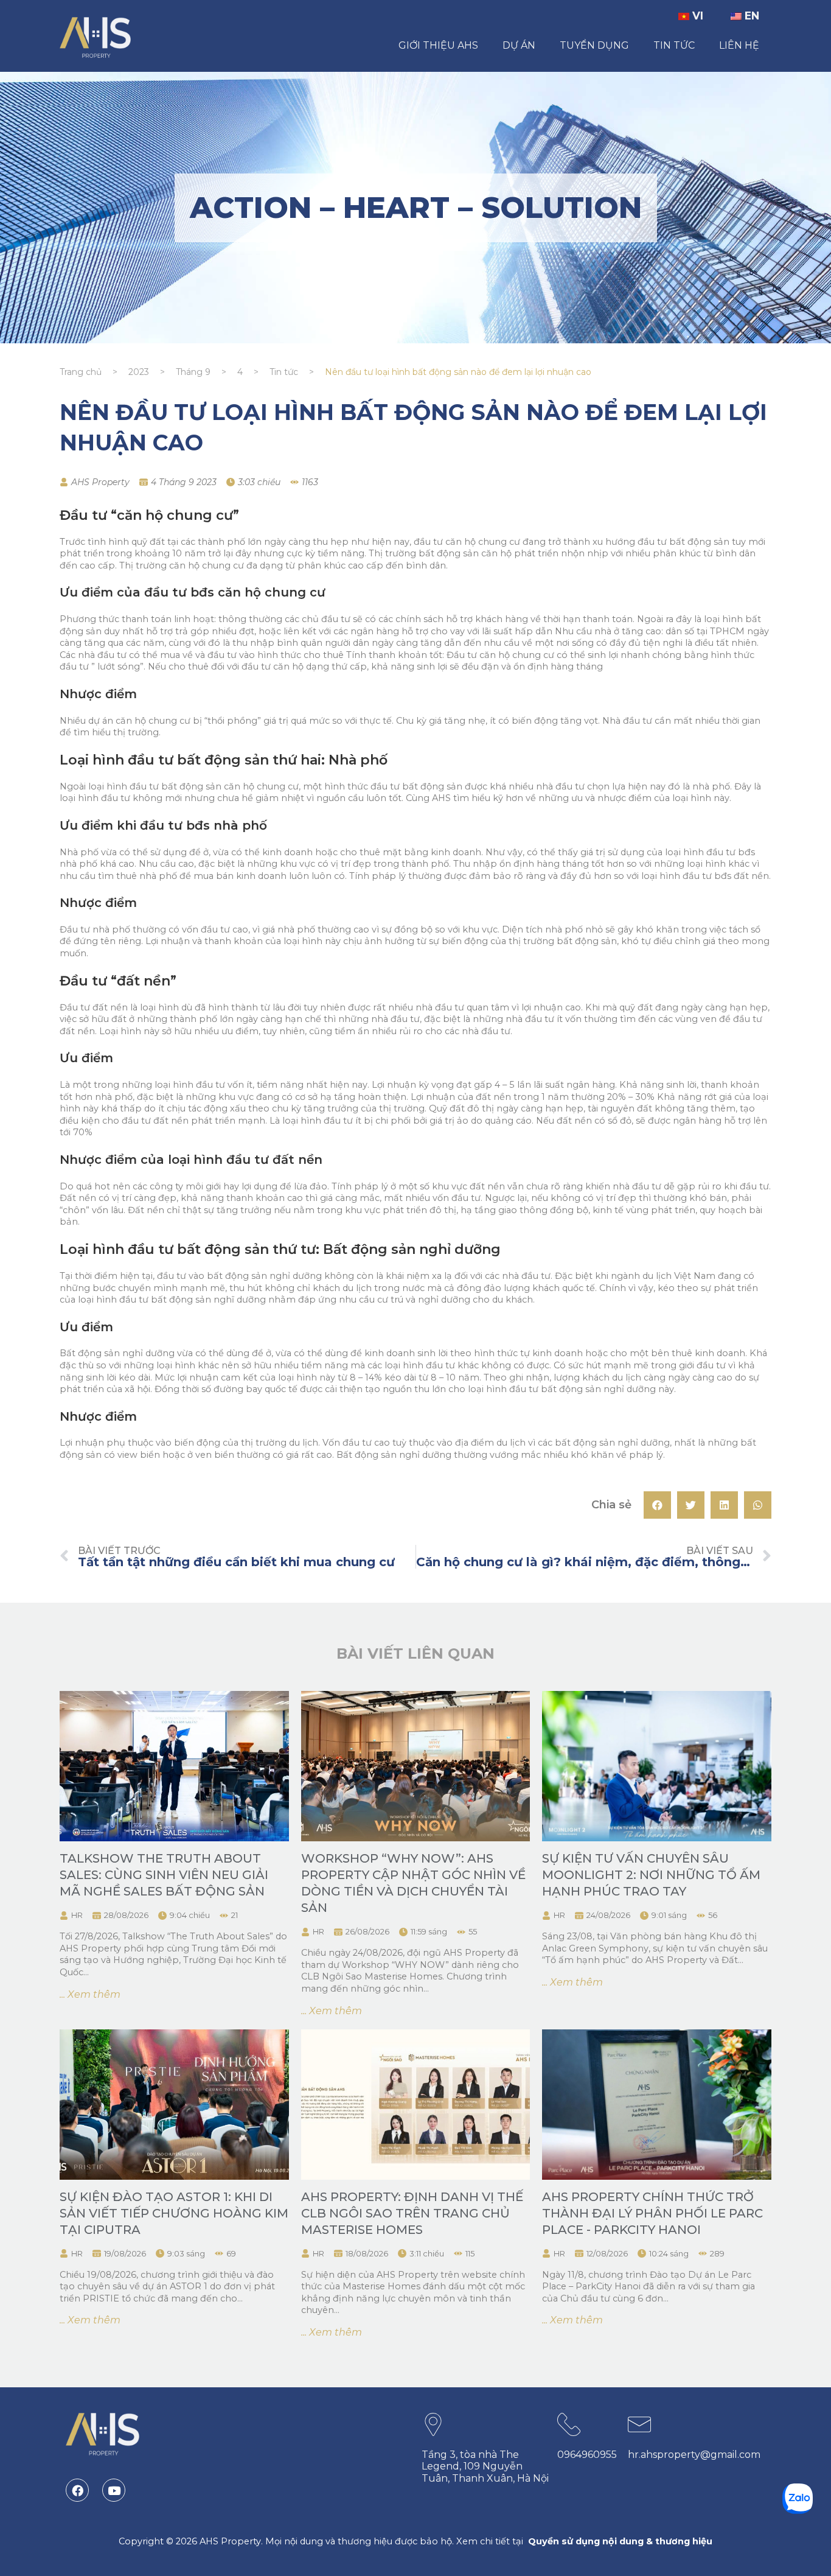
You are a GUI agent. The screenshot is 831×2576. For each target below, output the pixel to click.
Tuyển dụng (594, 45)
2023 (139, 372)
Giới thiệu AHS (438, 45)
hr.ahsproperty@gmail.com (694, 2455)
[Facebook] (77, 2490)
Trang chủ (81, 372)
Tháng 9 (193, 372)
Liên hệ (739, 45)
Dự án (519, 45)
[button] (657, 1505)
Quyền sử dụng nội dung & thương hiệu (620, 2541)
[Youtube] (114, 2490)
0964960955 (587, 2455)
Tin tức (674, 45)
